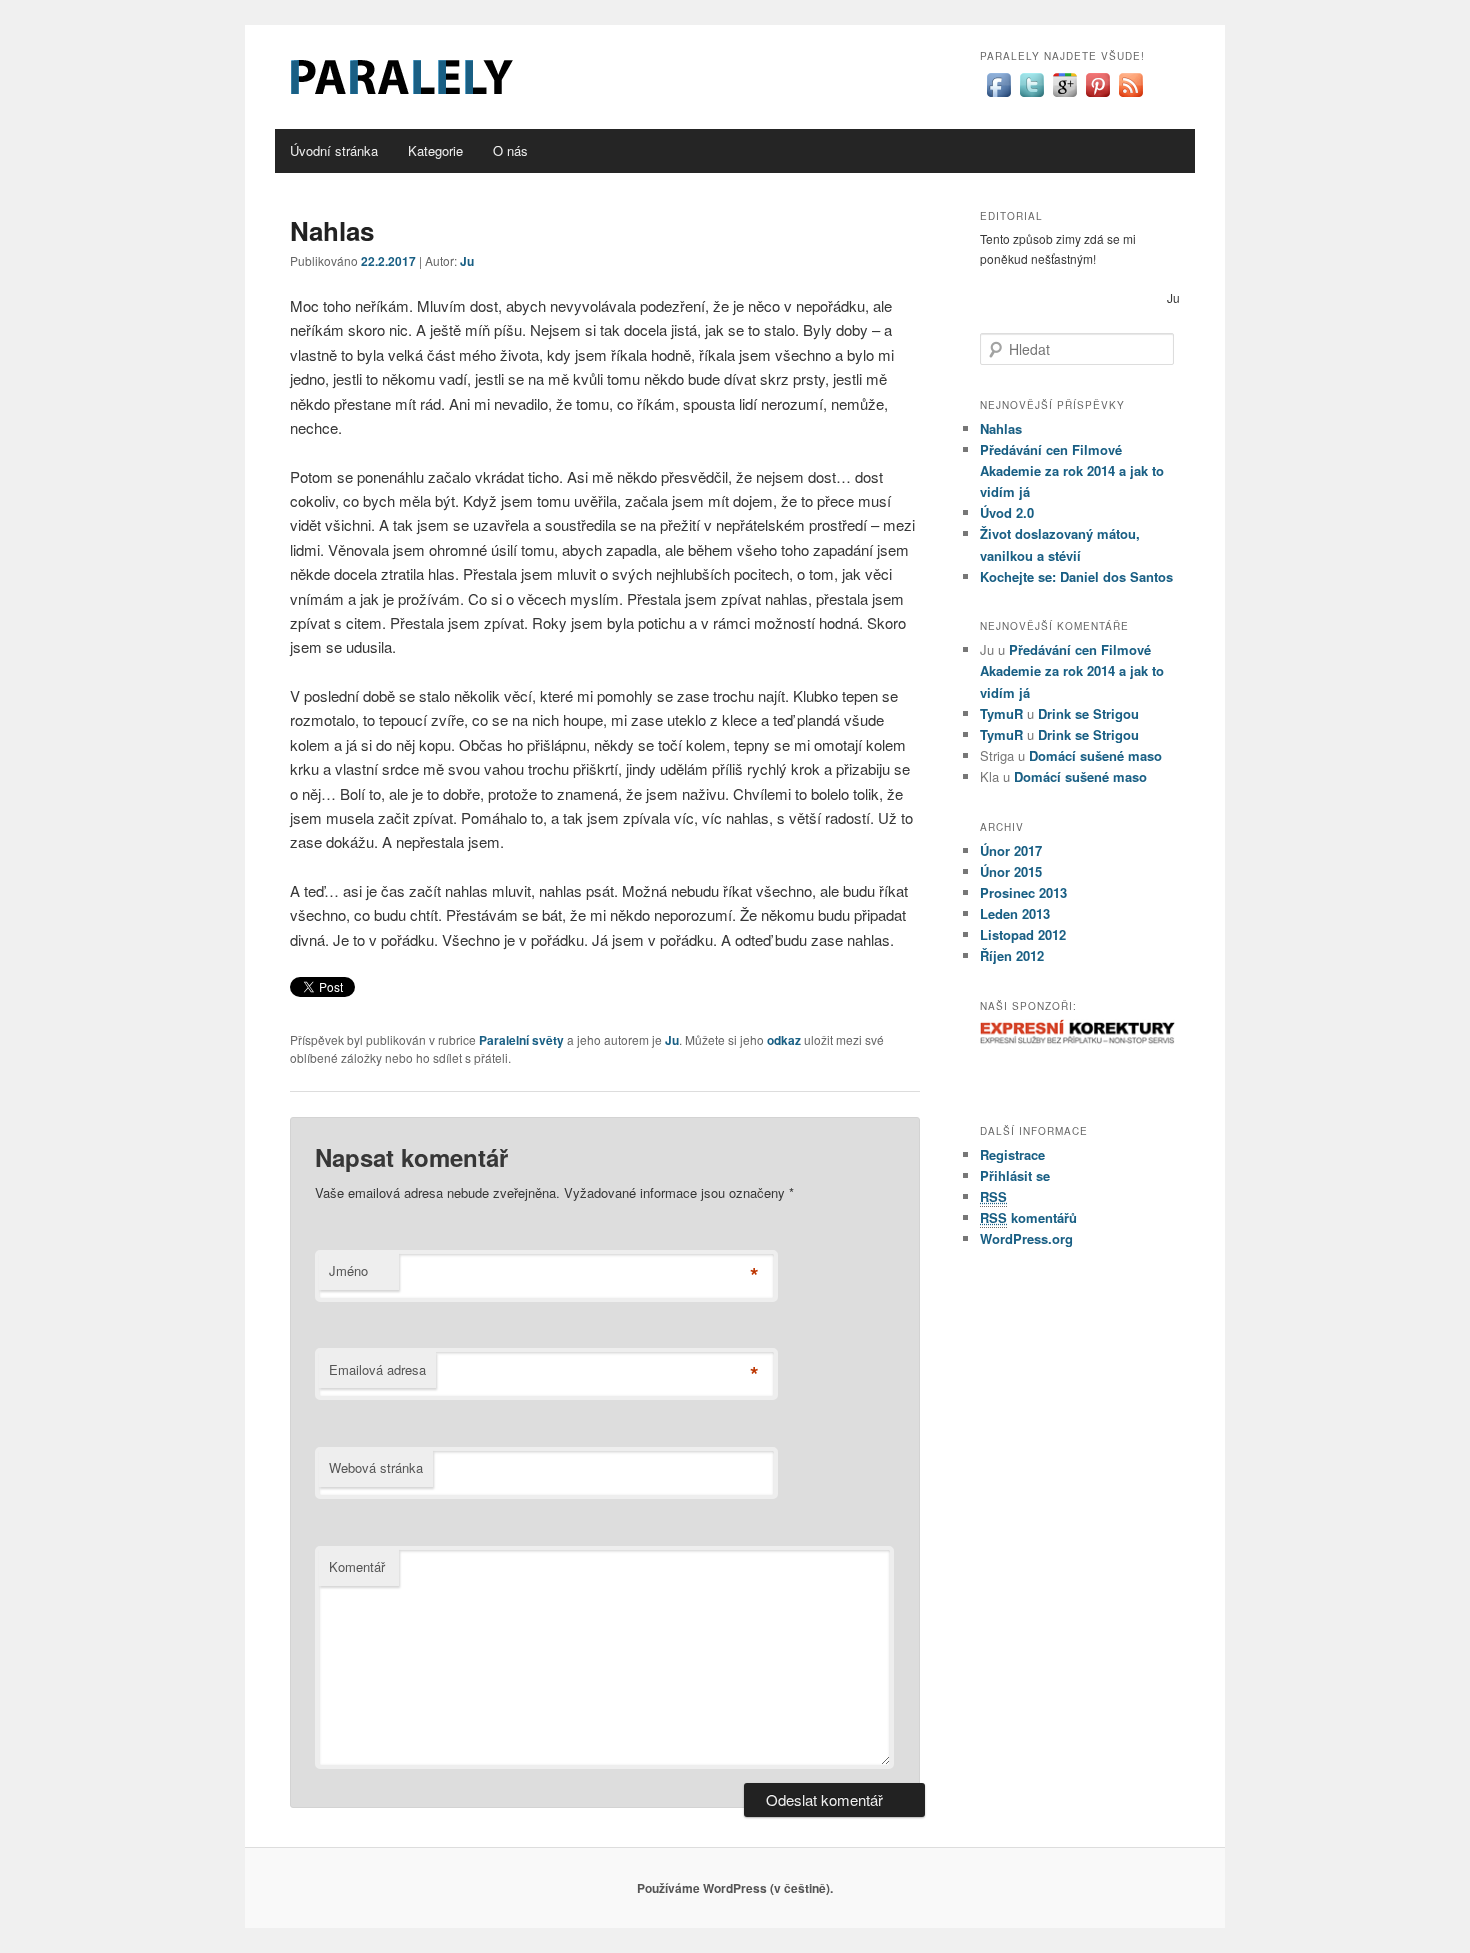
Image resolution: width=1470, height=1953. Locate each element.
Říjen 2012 (1012, 955)
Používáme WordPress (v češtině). (735, 1888)
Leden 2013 (1015, 913)
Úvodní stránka (334, 150)
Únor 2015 (1011, 871)
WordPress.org (1026, 1238)
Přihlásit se (1015, 1175)
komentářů (1028, 1217)
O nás (510, 150)
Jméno (348, 1270)
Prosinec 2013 (1023, 892)
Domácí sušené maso (1095, 755)
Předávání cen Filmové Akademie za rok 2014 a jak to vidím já (1072, 470)
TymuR (1001, 713)
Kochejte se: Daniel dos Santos (1076, 576)
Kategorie (435, 150)
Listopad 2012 (1023, 934)
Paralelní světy (521, 1040)
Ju (467, 261)
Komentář (357, 1566)
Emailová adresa (377, 1369)
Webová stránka (376, 1467)
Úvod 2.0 (1007, 512)
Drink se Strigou (1088, 713)
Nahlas (1001, 428)
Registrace (1012, 1154)
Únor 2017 (1011, 850)
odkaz (784, 1040)
